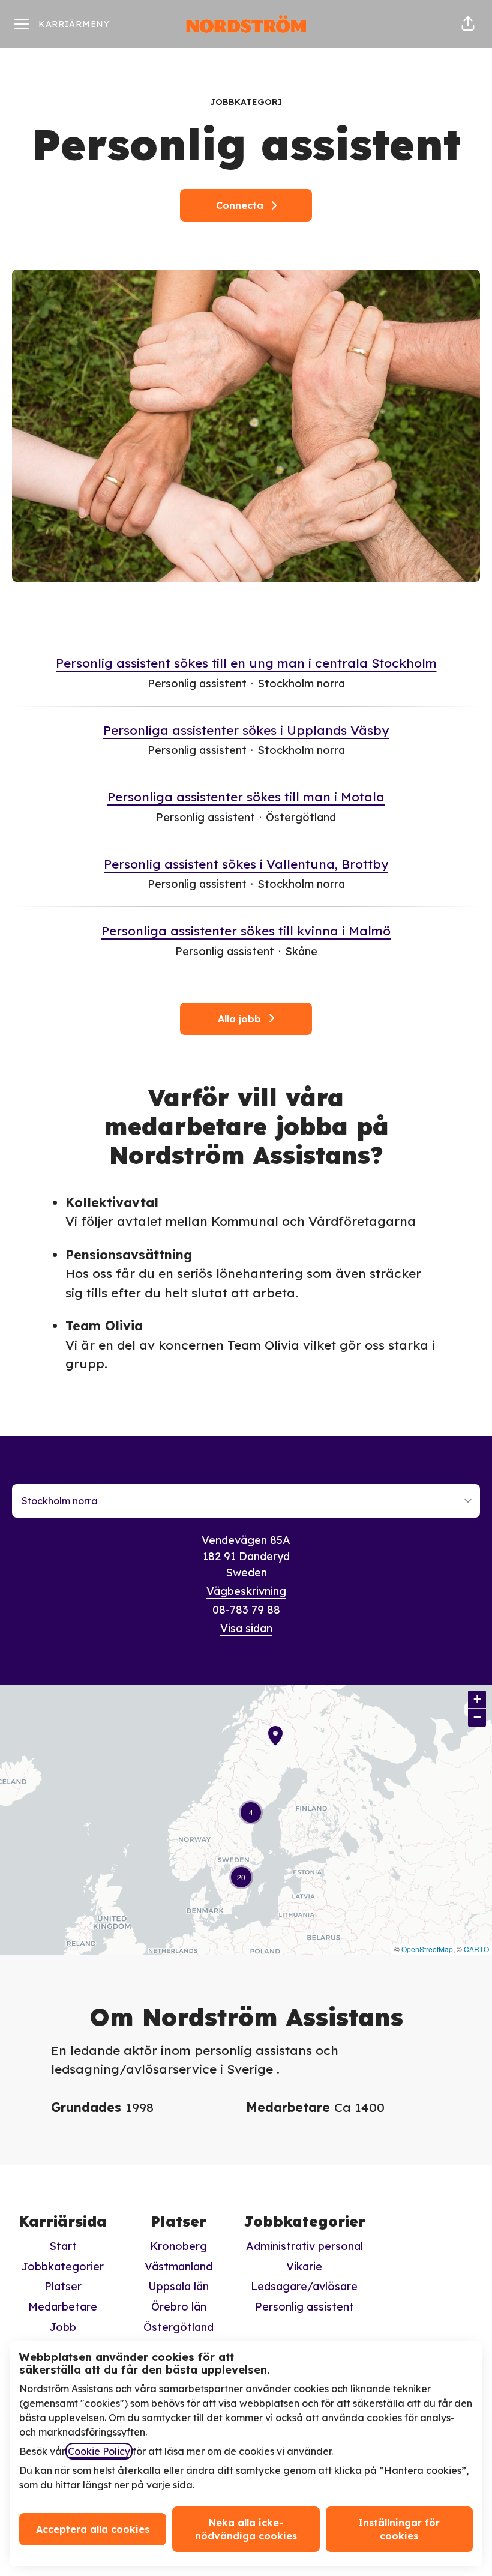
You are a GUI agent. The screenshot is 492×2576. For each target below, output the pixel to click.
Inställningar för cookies (399, 2529)
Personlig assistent (304, 2307)
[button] (468, 24)
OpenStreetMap (427, 1949)
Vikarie (304, 2267)
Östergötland (178, 2327)
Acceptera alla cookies (93, 2529)
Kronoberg (178, 2246)
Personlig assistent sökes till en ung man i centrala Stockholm (246, 663)
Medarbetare (63, 2307)
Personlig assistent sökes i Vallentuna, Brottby (246, 864)
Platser (63, 2286)
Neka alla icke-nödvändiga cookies (246, 2529)
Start (63, 2246)
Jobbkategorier (63, 2267)
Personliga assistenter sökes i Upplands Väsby (246, 730)
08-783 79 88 (246, 1610)
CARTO (476, 1949)
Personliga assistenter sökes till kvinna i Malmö (246, 931)
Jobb (63, 2327)
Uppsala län (178, 2286)
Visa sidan (246, 1628)
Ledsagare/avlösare (304, 2286)
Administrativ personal (304, 2246)
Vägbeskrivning (246, 1591)
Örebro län (179, 2307)
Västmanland (178, 2267)
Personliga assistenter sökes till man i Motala (246, 797)
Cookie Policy (99, 2451)
